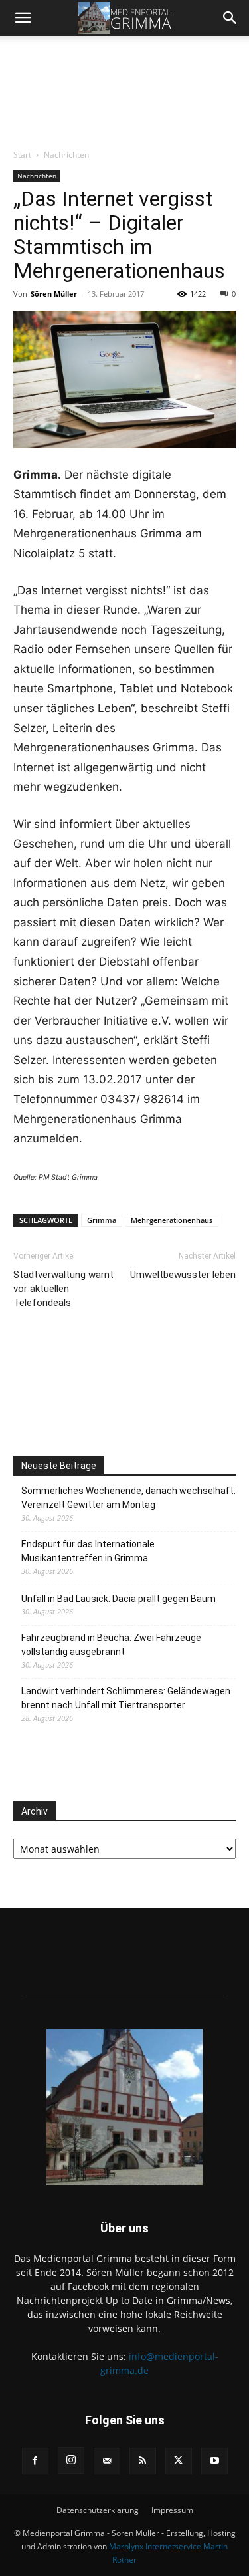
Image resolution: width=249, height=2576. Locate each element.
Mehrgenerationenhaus (172, 1220)
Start (22, 155)
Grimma (102, 1220)
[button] (23, 18)
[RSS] (143, 2461)
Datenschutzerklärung (98, 2510)
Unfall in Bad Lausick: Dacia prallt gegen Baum (119, 1599)
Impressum (172, 2510)
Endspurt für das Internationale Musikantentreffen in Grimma (88, 1551)
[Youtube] (214, 2461)
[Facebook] (35, 2461)
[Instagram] (71, 2460)
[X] (179, 2461)
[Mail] (107, 2461)
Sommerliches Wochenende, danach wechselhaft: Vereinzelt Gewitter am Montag (128, 1498)
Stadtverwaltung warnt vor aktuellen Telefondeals (63, 1289)
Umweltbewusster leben (183, 1275)
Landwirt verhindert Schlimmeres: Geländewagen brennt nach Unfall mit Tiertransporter (126, 1698)
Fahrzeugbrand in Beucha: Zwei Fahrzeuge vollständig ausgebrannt (111, 1645)
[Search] (230, 18)
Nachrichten (66, 155)
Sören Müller (54, 294)
